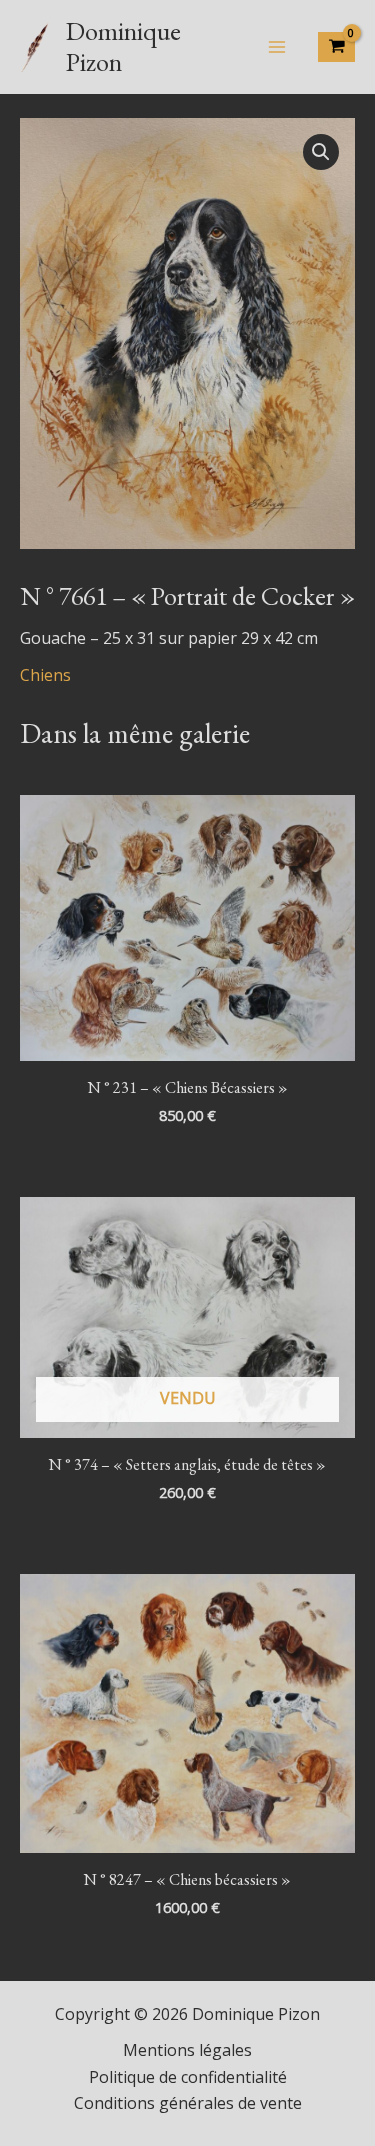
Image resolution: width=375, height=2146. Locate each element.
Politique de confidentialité (188, 2077)
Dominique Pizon (123, 46)
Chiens (45, 675)
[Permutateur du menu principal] (277, 47)
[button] (321, 152)
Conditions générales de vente (188, 2103)
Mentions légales (187, 2050)
